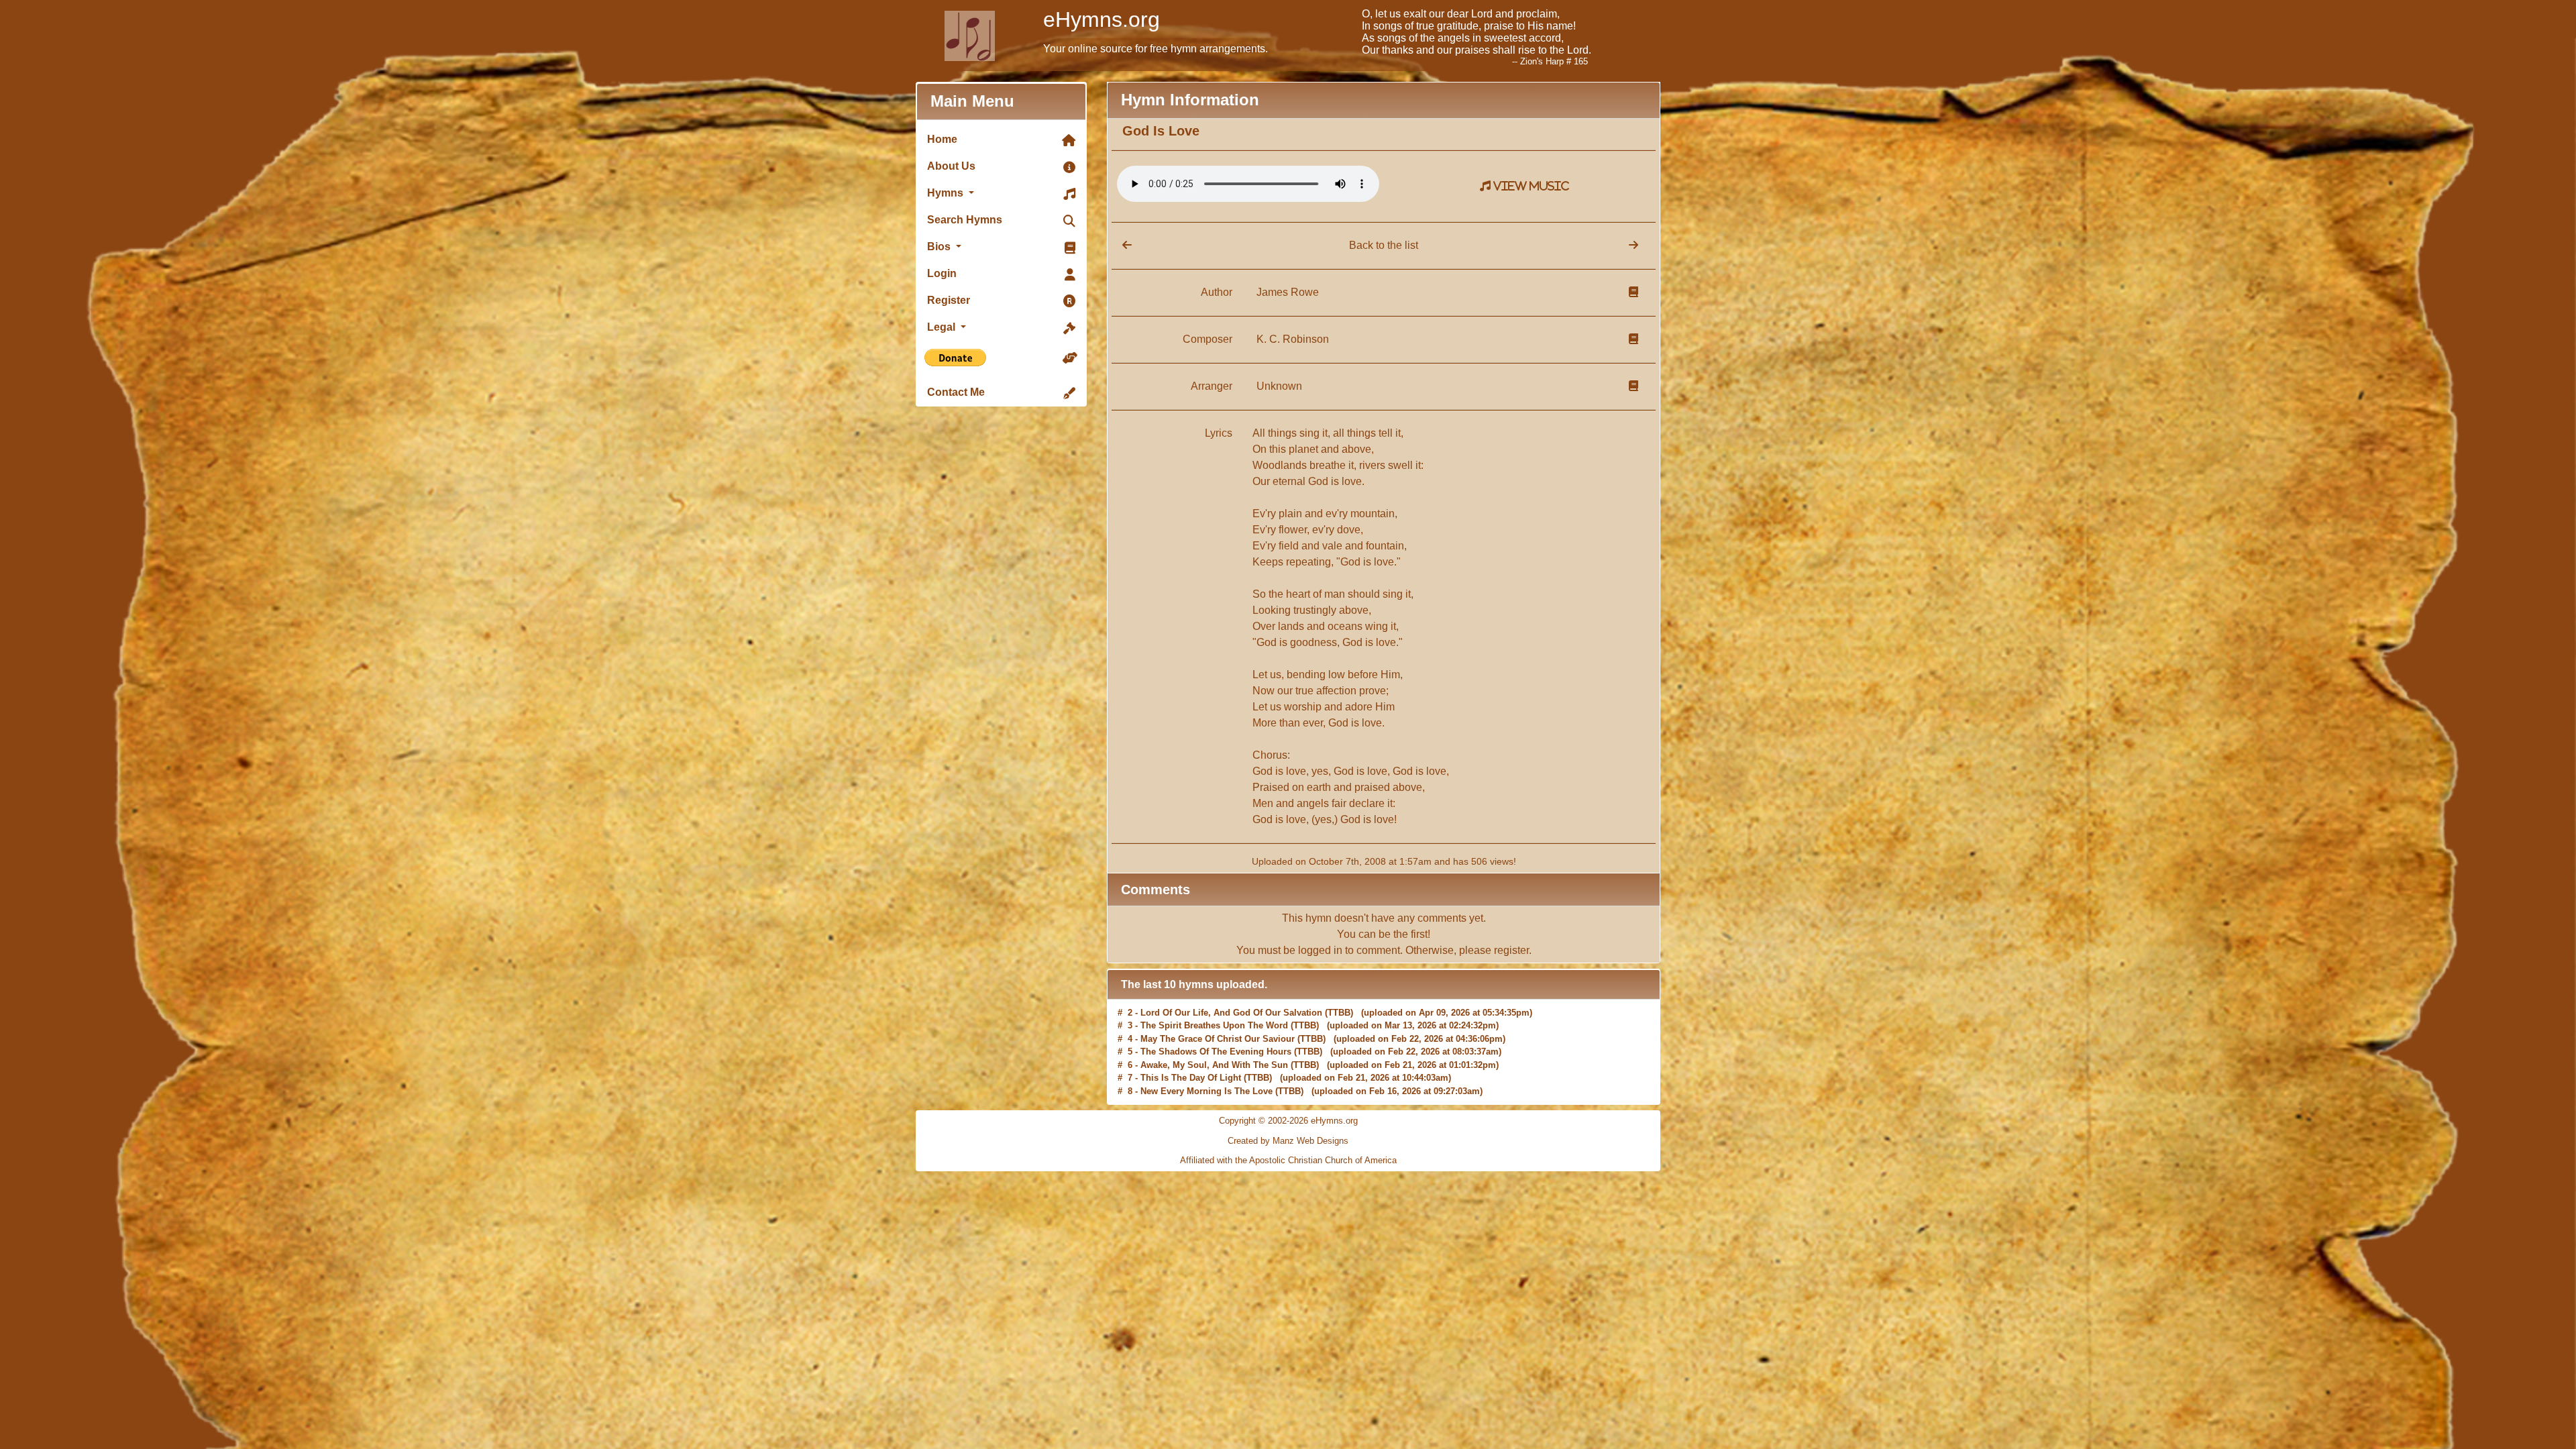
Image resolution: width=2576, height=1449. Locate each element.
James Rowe (1288, 292)
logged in (1320, 950)
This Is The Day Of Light (1191, 1052)
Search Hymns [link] (965, 220)
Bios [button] (940, 247)
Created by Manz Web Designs (1288, 1141)
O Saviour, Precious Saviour (1199, 1078)
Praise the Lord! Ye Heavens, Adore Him (1223, 1091)
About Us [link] (951, 166)
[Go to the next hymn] (1633, 245)
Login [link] (942, 273)
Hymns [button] (947, 193)
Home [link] (942, 139)
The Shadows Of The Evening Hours (1216, 1025)
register (1511, 950)
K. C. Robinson (1293, 339)
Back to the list (1384, 245)
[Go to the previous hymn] (1122, 245)
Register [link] (949, 300)
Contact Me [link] (956, 392)
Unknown (1279, 386)
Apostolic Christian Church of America (1323, 1160)
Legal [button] (943, 327)
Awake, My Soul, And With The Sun (1214, 1039)
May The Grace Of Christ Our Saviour (1218, 1013)
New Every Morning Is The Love (1206, 1065)
